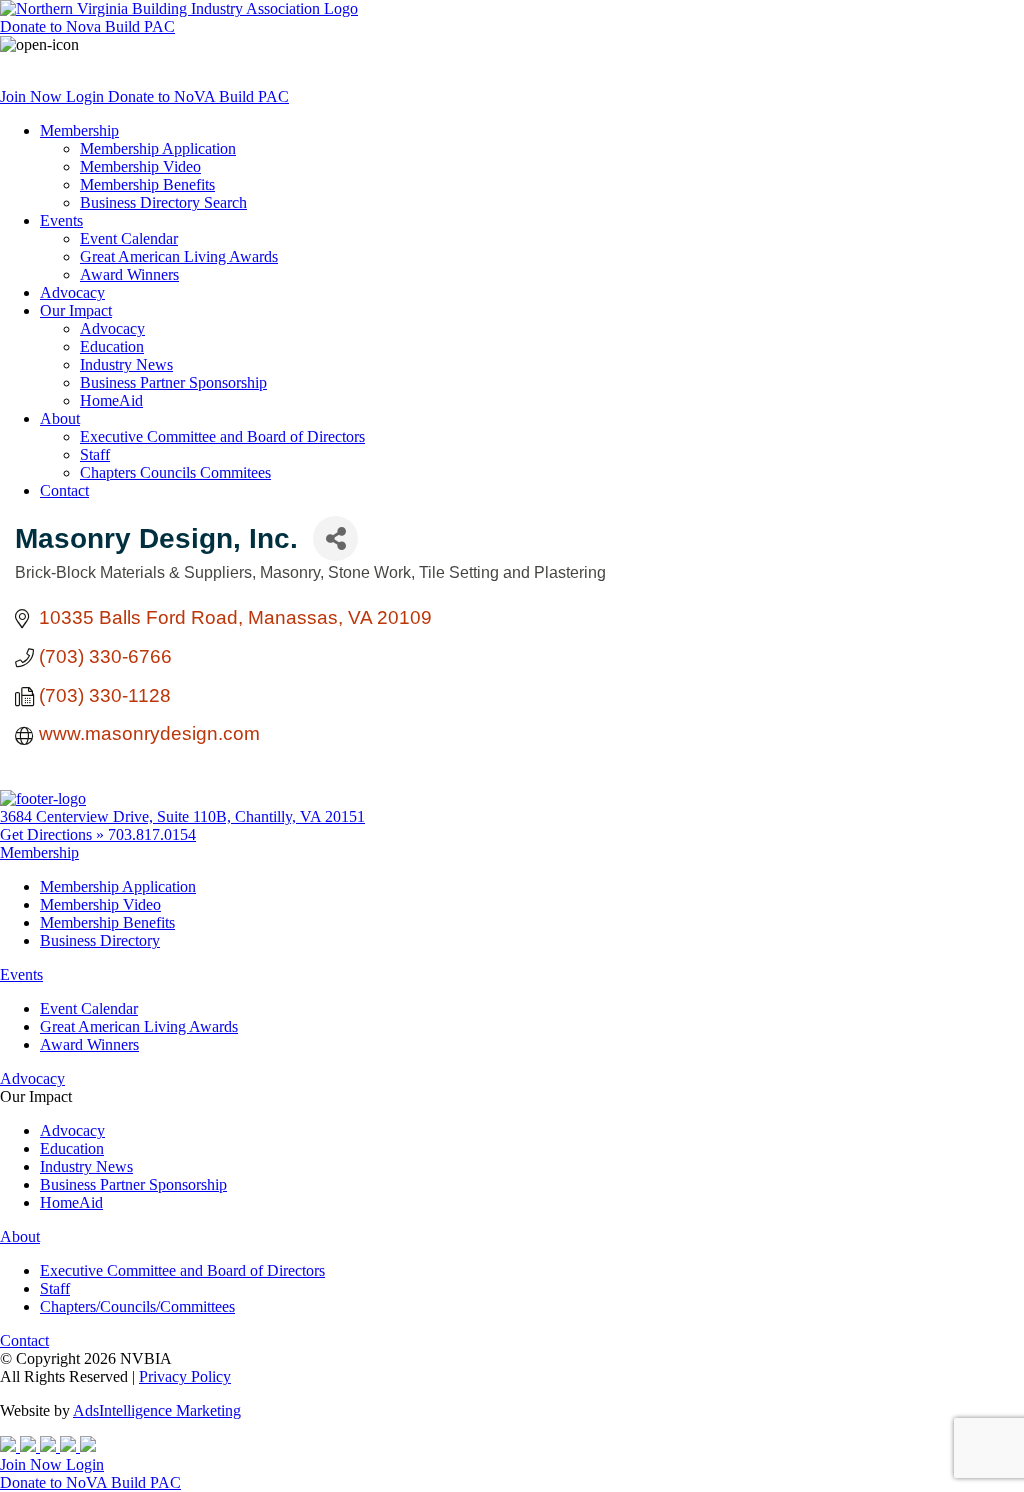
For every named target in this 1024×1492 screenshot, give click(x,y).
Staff (95, 454)
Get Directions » (54, 834)
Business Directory (100, 940)
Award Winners (129, 274)
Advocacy (72, 292)
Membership (79, 130)
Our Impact (76, 310)
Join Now (33, 96)
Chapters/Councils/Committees (137, 1306)
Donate (87, 26)
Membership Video (140, 166)
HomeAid (111, 400)
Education (112, 346)
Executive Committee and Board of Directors (222, 436)
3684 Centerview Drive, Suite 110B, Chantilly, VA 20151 (182, 816)
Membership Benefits (147, 184)
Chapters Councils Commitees (175, 472)
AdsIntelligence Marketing (157, 1410)
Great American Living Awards (179, 256)
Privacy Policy (185, 1376)
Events (61, 220)
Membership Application (158, 148)
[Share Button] (335, 538)
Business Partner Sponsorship (173, 382)
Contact (64, 490)
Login (87, 96)
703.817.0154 (152, 834)
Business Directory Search (163, 202)
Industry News (126, 364)
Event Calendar (129, 238)
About (60, 418)
